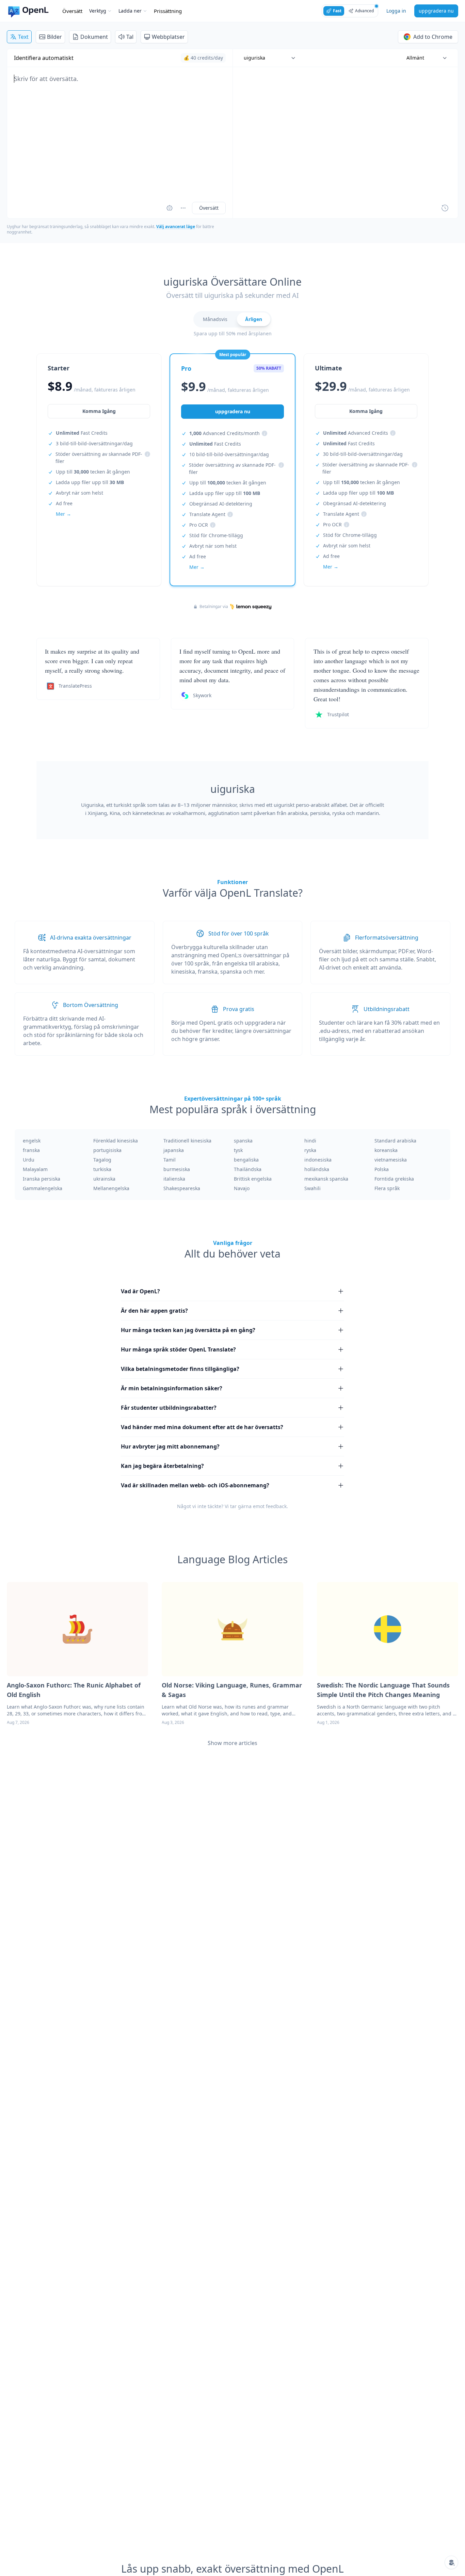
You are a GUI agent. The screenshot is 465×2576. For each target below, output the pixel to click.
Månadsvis (215, 319)
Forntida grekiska (394, 1179)
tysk (238, 1150)
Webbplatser (168, 37)
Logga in (396, 11)
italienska (174, 1179)
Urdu (29, 1160)
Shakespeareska (182, 1188)
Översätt (72, 11)
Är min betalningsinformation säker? (172, 1388)
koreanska (386, 1150)
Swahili (312, 1188)
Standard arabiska (395, 1141)
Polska (382, 1169)
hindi (310, 1141)
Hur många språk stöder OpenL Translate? (178, 1349)
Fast (337, 11)
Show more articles (233, 1743)
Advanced (364, 11)
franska (31, 1150)
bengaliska (246, 1160)
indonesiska (318, 1160)
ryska (310, 1150)
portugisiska (107, 1150)
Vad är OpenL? (140, 1291)
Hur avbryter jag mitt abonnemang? (170, 1446)
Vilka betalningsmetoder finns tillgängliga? (180, 1369)
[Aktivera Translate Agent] (170, 208)
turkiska (102, 1169)
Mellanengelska (111, 1188)
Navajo (242, 1188)
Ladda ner (130, 11)
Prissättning (168, 11)
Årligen (254, 319)
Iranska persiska (42, 1179)
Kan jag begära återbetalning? (162, 1466)
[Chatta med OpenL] (451, 2562)
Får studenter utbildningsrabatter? (169, 1408)
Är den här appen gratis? (154, 1311)
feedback (276, 1506)
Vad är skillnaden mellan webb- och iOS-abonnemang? (195, 1485)
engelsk (32, 1141)
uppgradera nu (436, 11)
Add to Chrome (433, 37)
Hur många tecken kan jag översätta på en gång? (188, 1330)
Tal (130, 37)
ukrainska (104, 1179)
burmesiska (177, 1169)
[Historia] (445, 208)
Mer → (63, 514)
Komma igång (99, 411)
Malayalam (35, 1169)
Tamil (170, 1160)
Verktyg (98, 11)
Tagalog (102, 1160)
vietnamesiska (391, 1160)
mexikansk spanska (326, 1179)
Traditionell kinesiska (187, 1141)
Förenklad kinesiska (116, 1141)
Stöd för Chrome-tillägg (216, 535)
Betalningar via (214, 607)
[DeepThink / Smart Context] (183, 208)
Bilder (54, 37)
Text (23, 37)
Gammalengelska (43, 1188)
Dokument (94, 37)
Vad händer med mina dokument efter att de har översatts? (202, 1427)
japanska (174, 1150)
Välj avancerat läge (176, 227)
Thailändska (248, 1169)
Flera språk (387, 1188)
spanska (243, 1141)
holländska (317, 1169)
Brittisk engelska (253, 1179)
